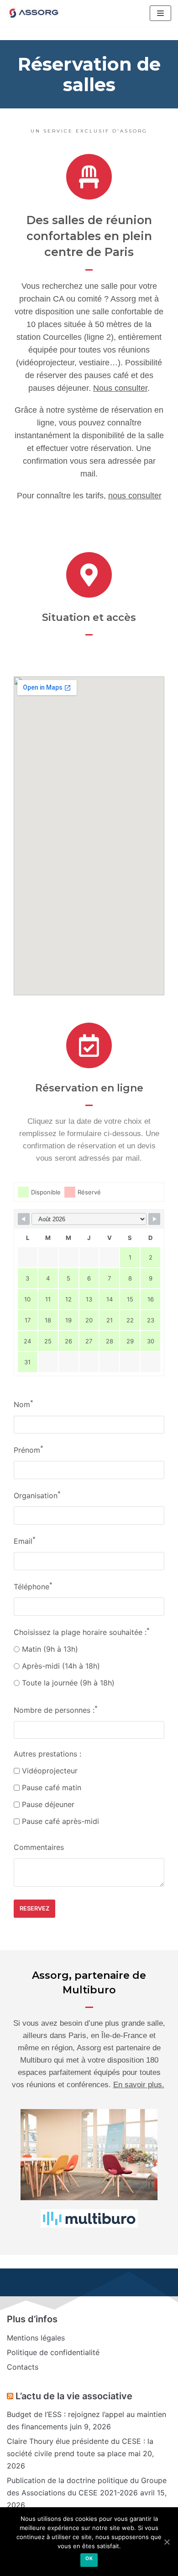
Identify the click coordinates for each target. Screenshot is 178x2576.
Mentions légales (36, 2338)
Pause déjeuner (47, 1804)
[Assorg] (34, 13)
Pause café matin (50, 1787)
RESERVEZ (34, 1908)
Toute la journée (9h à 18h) (67, 1683)
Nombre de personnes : (56, 1709)
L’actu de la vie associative (74, 2396)
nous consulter (135, 496)
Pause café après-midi (59, 1821)
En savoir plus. (139, 2085)
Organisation (37, 1495)
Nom (24, 1404)
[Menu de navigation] (160, 13)
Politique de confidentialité (53, 2352)
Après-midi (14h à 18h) (60, 1666)
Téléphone (33, 1586)
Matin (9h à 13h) (49, 1649)
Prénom (29, 1449)
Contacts (23, 2367)
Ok (89, 2558)
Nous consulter (120, 388)
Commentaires (39, 1847)
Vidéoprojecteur (49, 1771)
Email (25, 1540)
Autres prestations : (47, 1754)
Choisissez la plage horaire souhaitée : (82, 1631)
